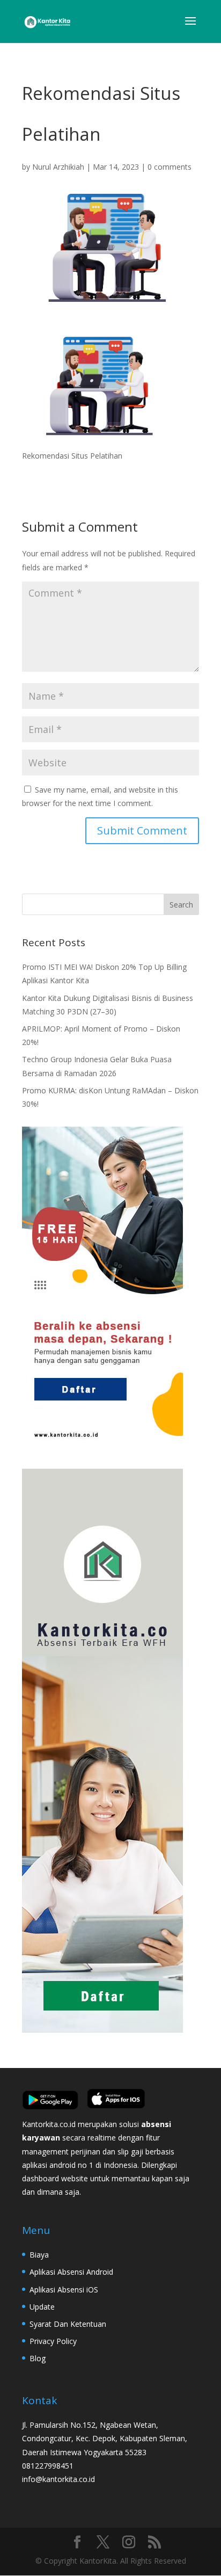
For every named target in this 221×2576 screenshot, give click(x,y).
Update (42, 2307)
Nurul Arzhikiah (58, 167)
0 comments (170, 167)
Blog (38, 2358)
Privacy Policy (53, 2341)
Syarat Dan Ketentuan (68, 2324)
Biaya (39, 2255)
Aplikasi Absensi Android (71, 2272)
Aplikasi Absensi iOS (64, 2290)
